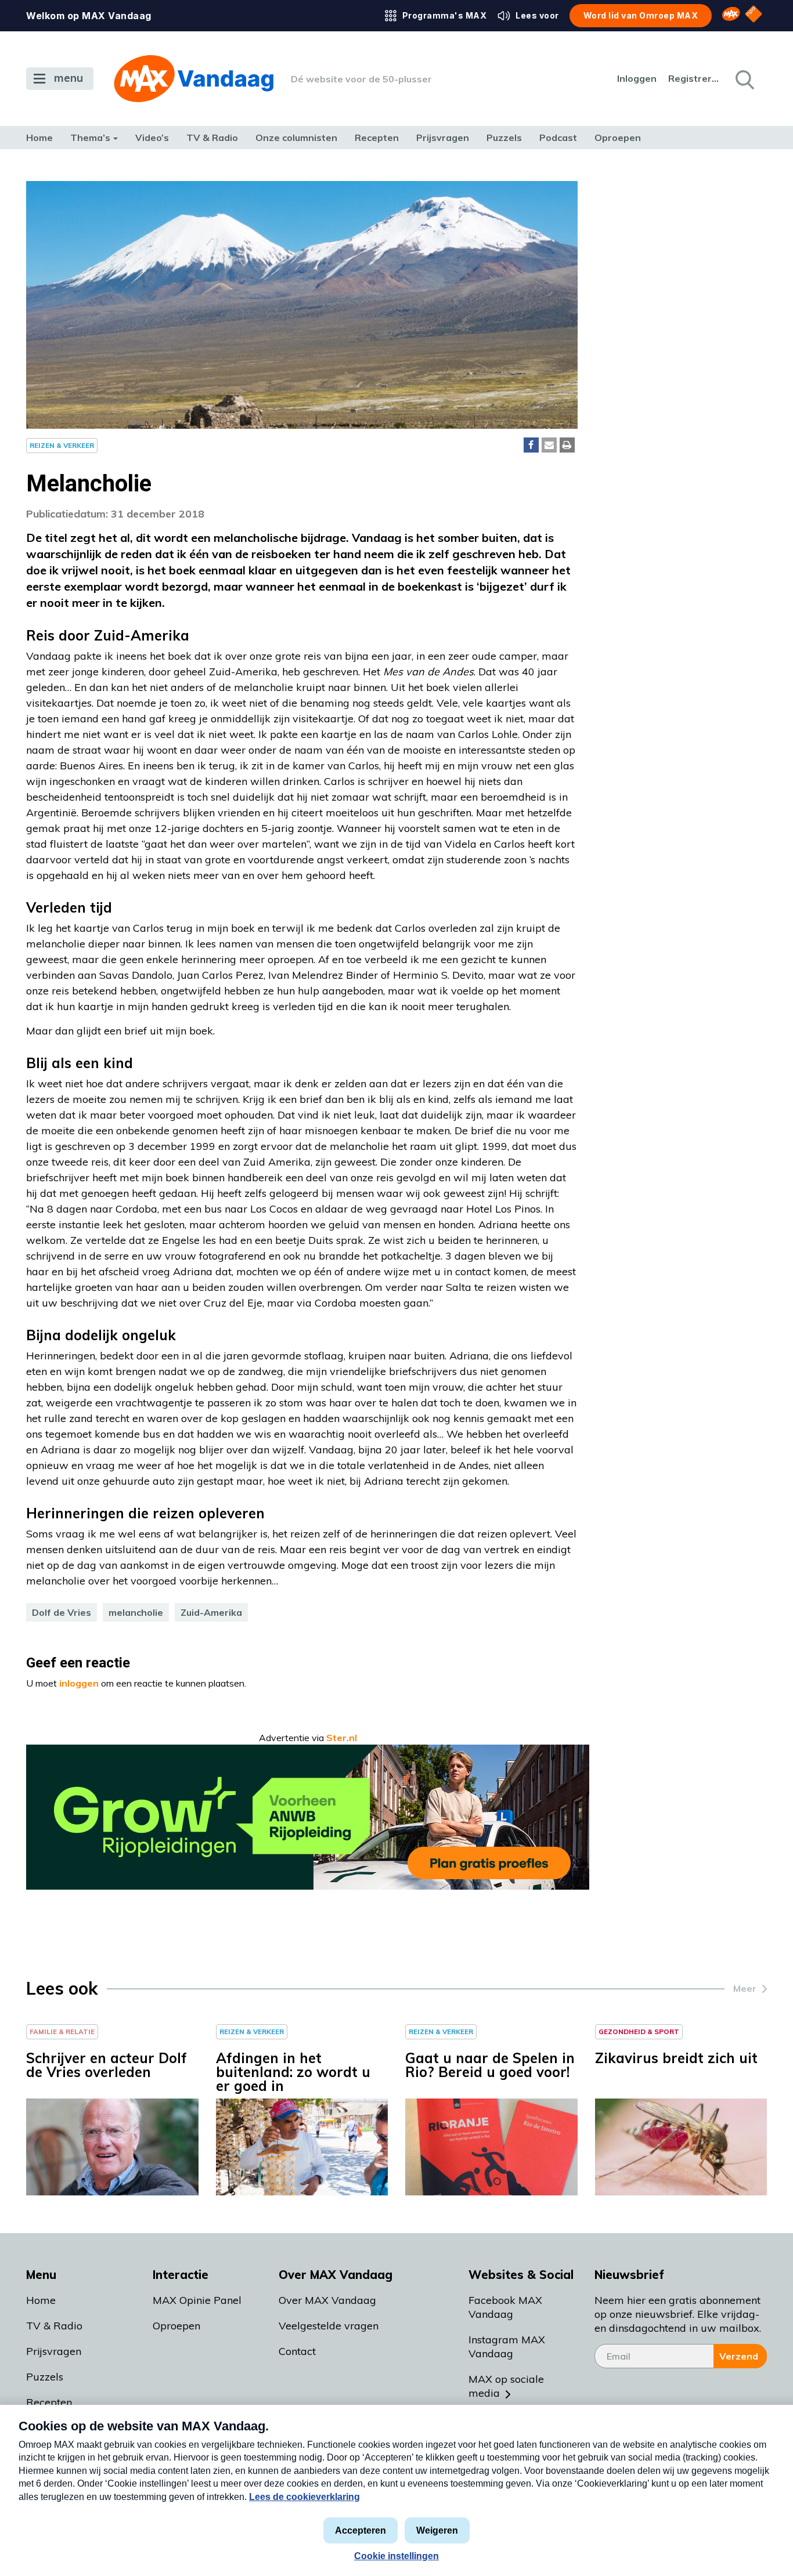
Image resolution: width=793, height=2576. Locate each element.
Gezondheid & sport (639, 2032)
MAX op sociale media (506, 2386)
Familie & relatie (62, 2032)
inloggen (79, 1683)
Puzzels (504, 138)
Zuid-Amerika (211, 1612)
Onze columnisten (296, 138)
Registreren (694, 78)
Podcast (558, 138)
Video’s (152, 138)
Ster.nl (342, 1738)
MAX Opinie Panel (197, 2300)
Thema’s (90, 138)
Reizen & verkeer (62, 445)
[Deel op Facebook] (531, 445)
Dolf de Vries (62, 1612)
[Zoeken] (744, 79)
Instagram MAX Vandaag (507, 2347)
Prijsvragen (443, 138)
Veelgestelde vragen (329, 2326)
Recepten (377, 138)
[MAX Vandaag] (194, 79)
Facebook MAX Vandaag (505, 2307)
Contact (297, 2351)
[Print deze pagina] (567, 445)
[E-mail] (549, 445)
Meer (745, 1988)
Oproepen (618, 138)
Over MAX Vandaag (327, 2300)
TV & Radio (212, 138)
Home (39, 138)
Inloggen (637, 78)
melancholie (136, 1612)
